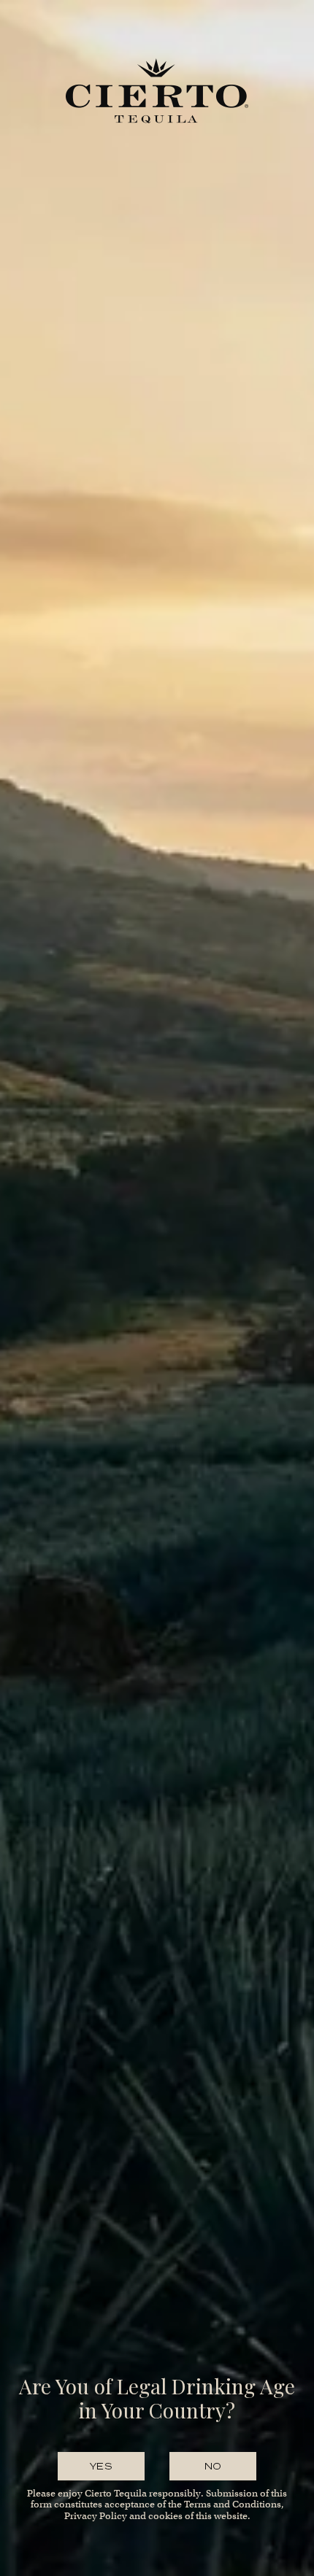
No (213, 2466)
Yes (101, 2466)
